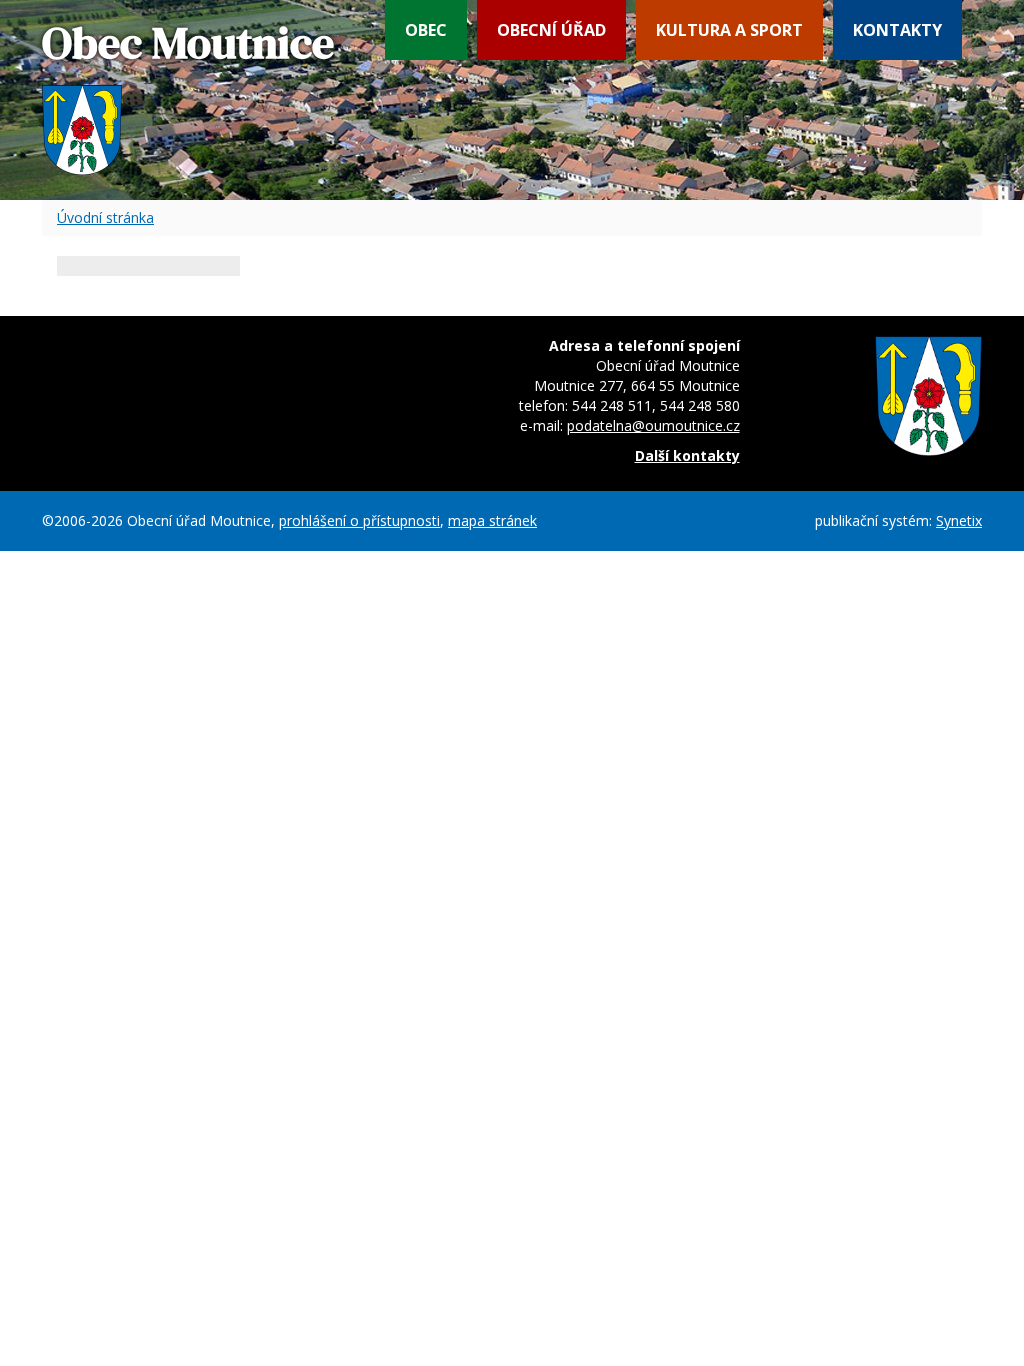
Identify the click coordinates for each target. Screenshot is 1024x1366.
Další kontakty (687, 455)
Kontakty (897, 30)
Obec (426, 30)
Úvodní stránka (105, 217)
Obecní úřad (551, 30)
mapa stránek (492, 520)
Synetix (959, 520)
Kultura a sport (729, 30)
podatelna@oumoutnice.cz (653, 425)
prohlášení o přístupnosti (359, 520)
